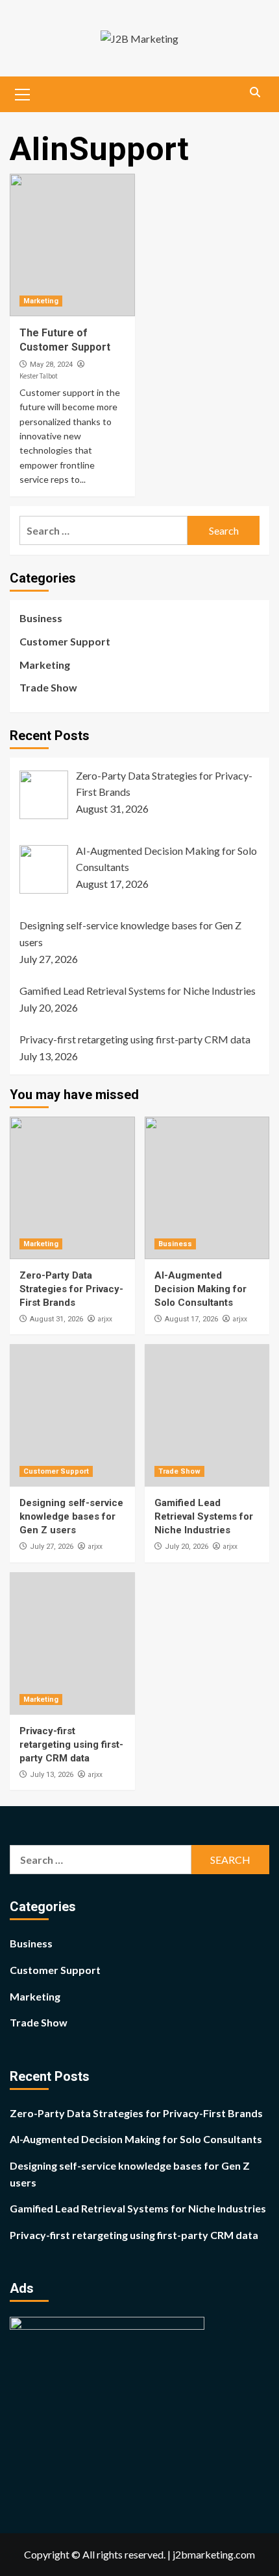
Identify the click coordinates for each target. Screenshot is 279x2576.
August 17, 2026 (191, 1319)
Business (41, 618)
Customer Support (65, 641)
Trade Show (48, 687)
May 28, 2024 (51, 365)
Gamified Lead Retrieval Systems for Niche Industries (204, 1516)
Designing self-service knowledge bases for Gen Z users (71, 1516)
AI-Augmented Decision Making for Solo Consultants (200, 1289)
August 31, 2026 (56, 1319)
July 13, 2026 (52, 1775)
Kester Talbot (39, 376)
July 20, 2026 (187, 1547)
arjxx (105, 1319)
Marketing (41, 301)
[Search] (255, 93)
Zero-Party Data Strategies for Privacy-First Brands (71, 1289)
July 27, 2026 (52, 1547)
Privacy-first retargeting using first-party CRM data (71, 1745)
